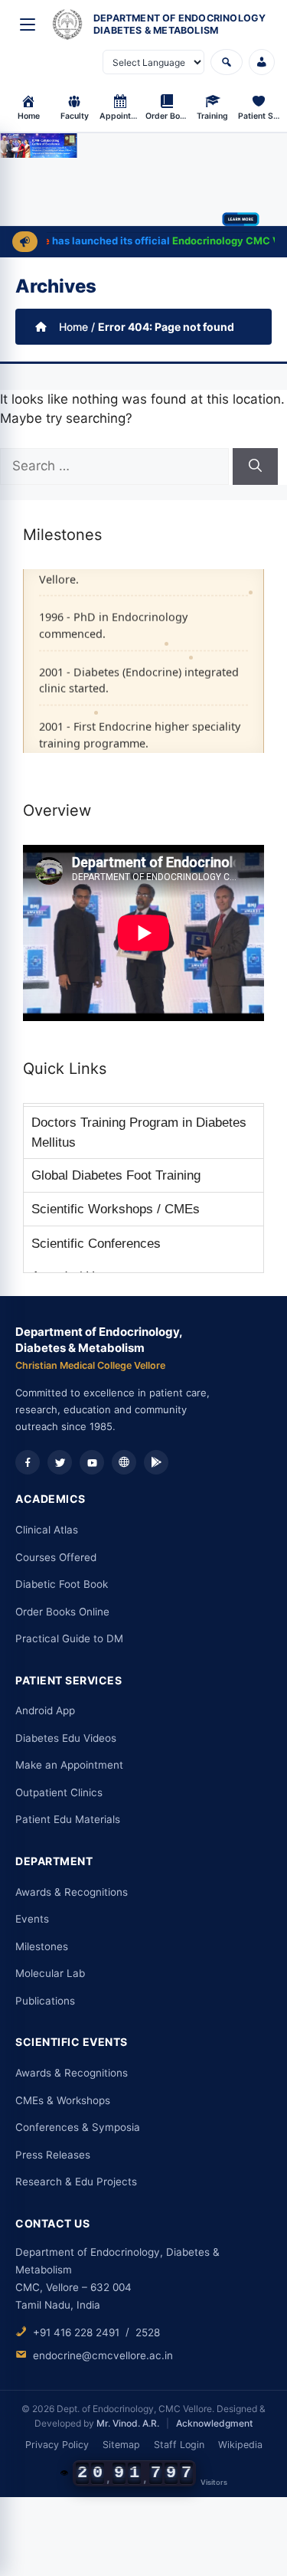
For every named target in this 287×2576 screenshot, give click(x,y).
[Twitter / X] (60, 1462)
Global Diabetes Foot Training (116, 1175)
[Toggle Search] (227, 62)
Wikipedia (240, 2445)
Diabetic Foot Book (62, 1584)
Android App (45, 1710)
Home (73, 327)
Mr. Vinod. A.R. (128, 2423)
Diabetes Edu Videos (66, 1738)
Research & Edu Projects (76, 2182)
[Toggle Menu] (28, 25)
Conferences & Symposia (78, 2127)
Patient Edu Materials (68, 1819)
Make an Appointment (69, 1765)
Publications (45, 2001)
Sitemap (121, 2445)
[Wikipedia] (124, 1462)
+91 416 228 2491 (76, 2332)
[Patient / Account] (262, 62)
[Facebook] (28, 1462)
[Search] (255, 466)
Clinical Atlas (47, 1530)
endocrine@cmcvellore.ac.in (103, 2355)
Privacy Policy (57, 2445)
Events (32, 1919)
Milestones (42, 1946)
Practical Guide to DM (69, 1638)
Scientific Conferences (96, 1244)
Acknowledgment (214, 2423)
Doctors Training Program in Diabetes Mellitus (139, 1133)
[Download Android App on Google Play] (156, 1462)
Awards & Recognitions (72, 1892)
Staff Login (179, 2445)
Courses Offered (56, 1557)
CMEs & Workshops (63, 2100)
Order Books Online (62, 1612)
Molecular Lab (50, 1973)
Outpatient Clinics (59, 1792)
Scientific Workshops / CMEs (116, 1209)
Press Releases (53, 2155)
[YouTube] (92, 1462)
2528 (148, 2332)
